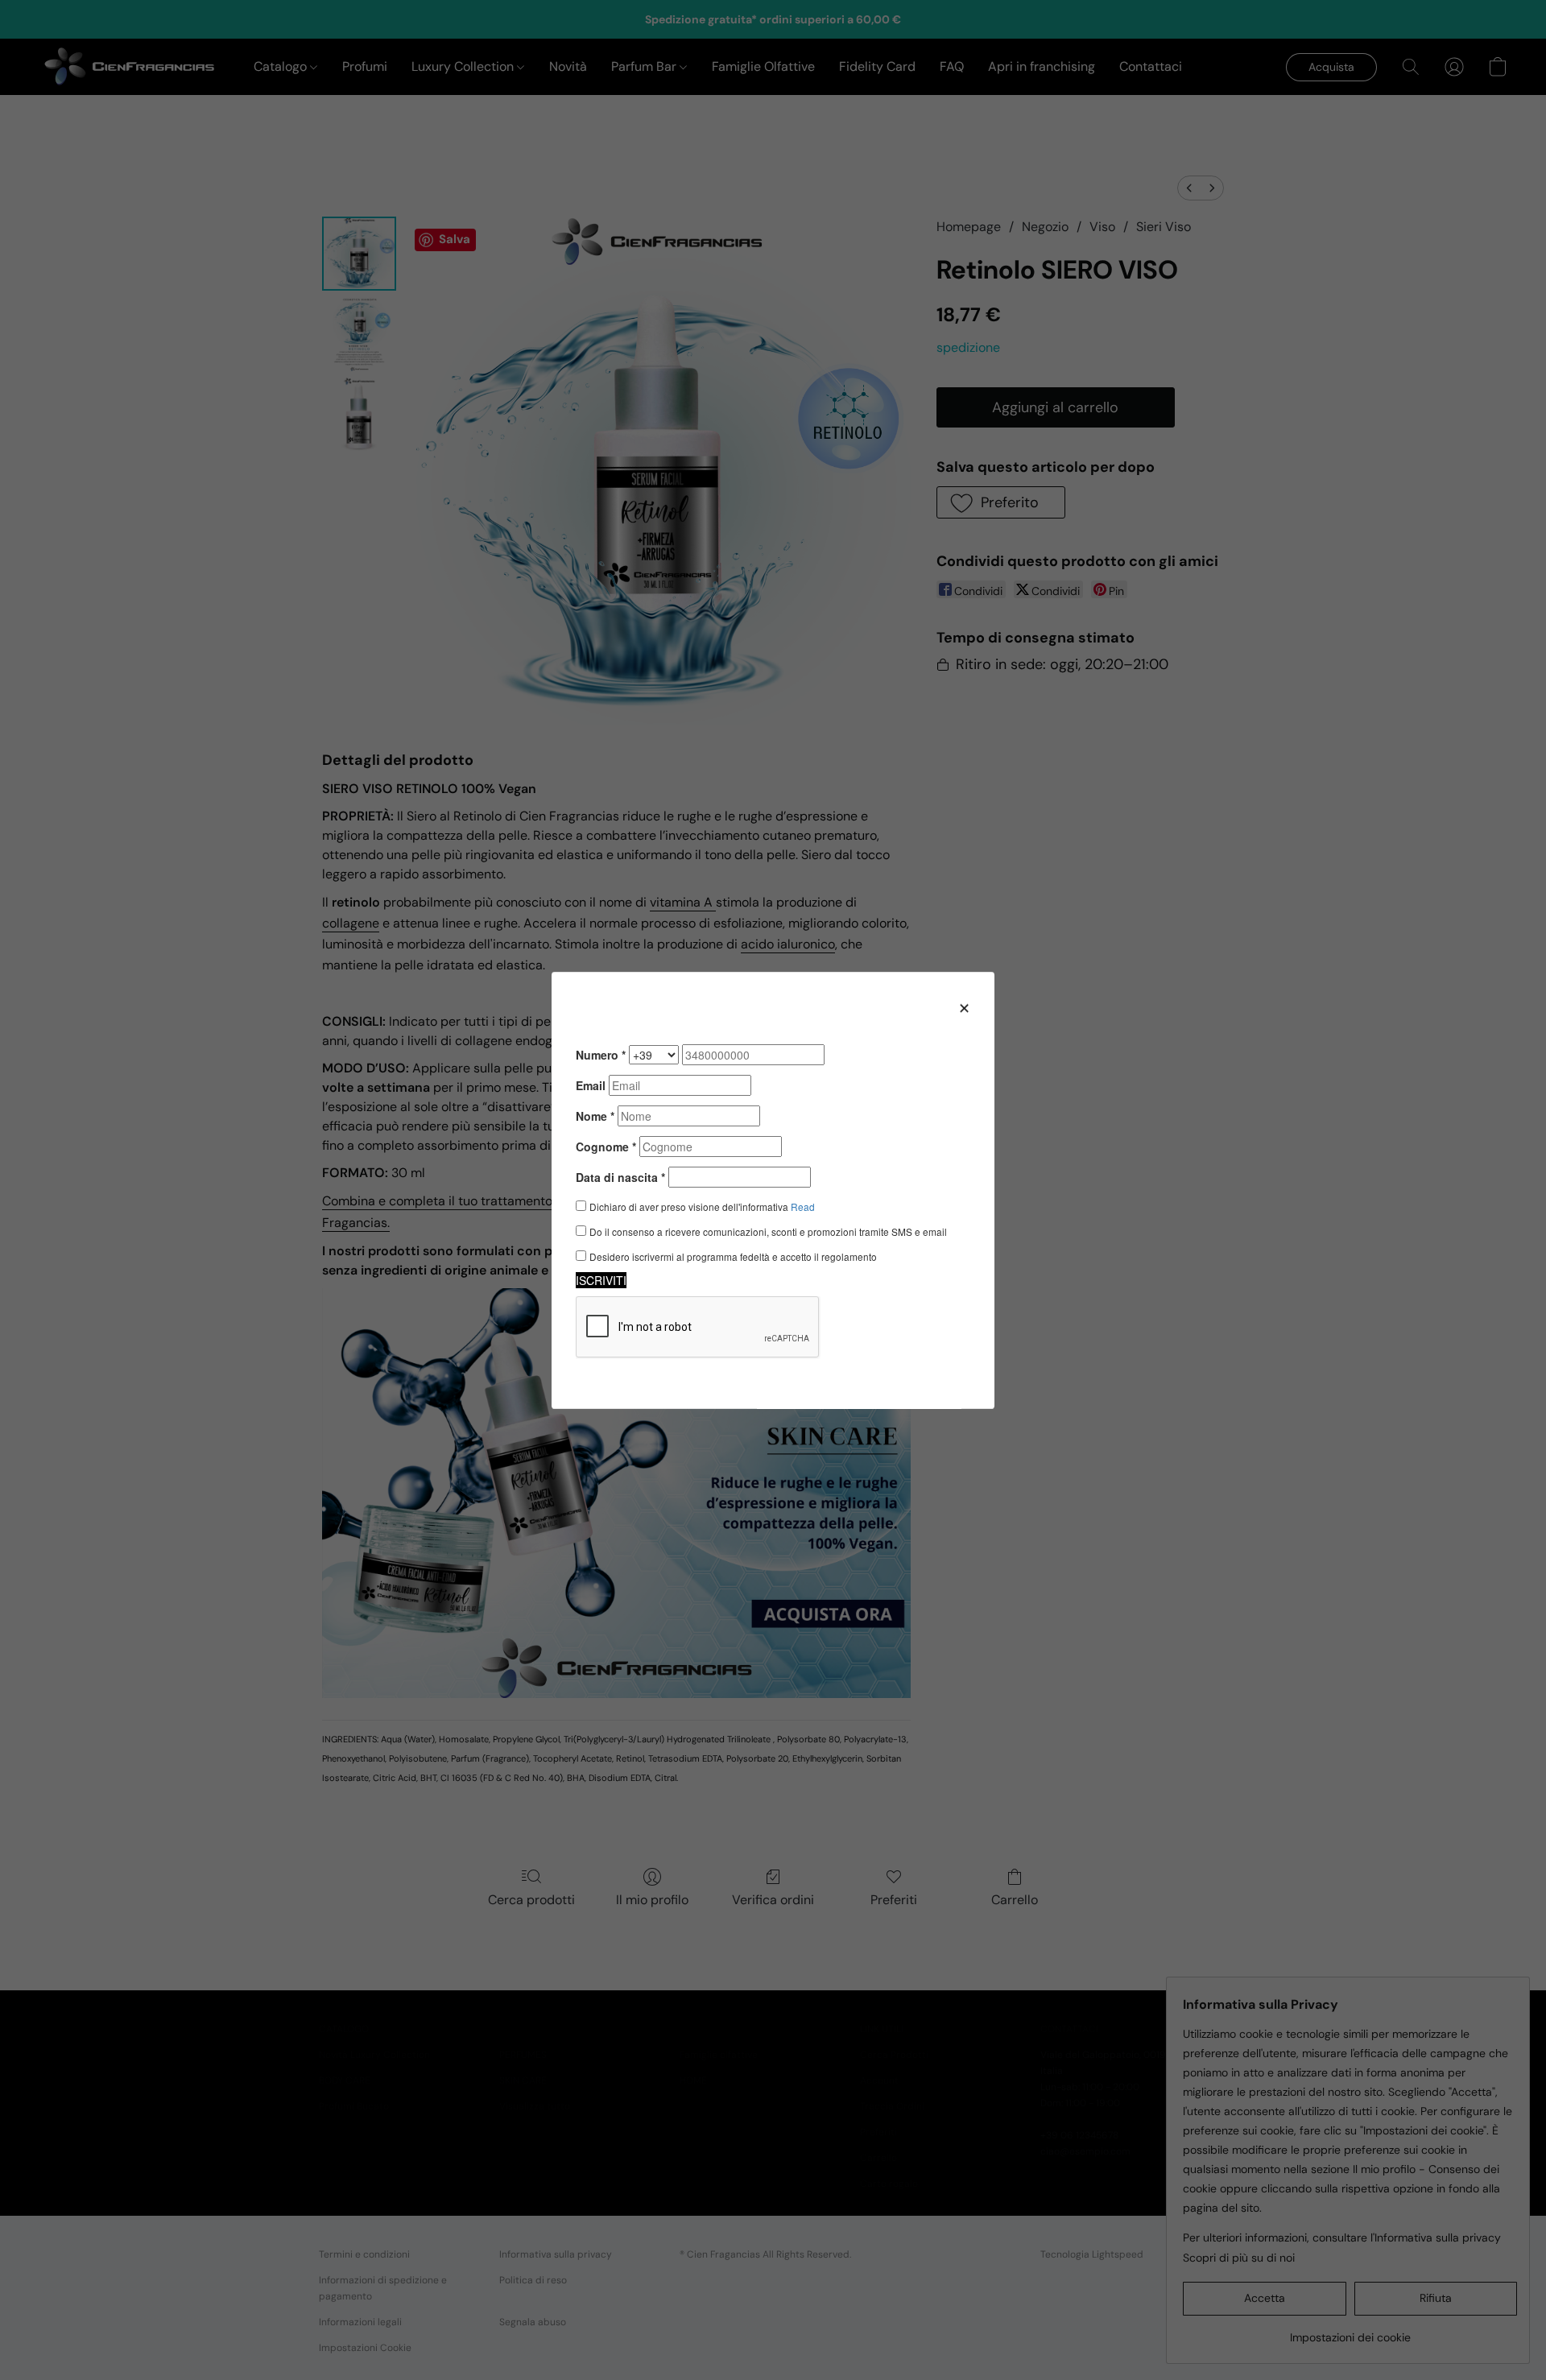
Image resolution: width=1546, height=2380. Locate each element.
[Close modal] (964, 1007)
